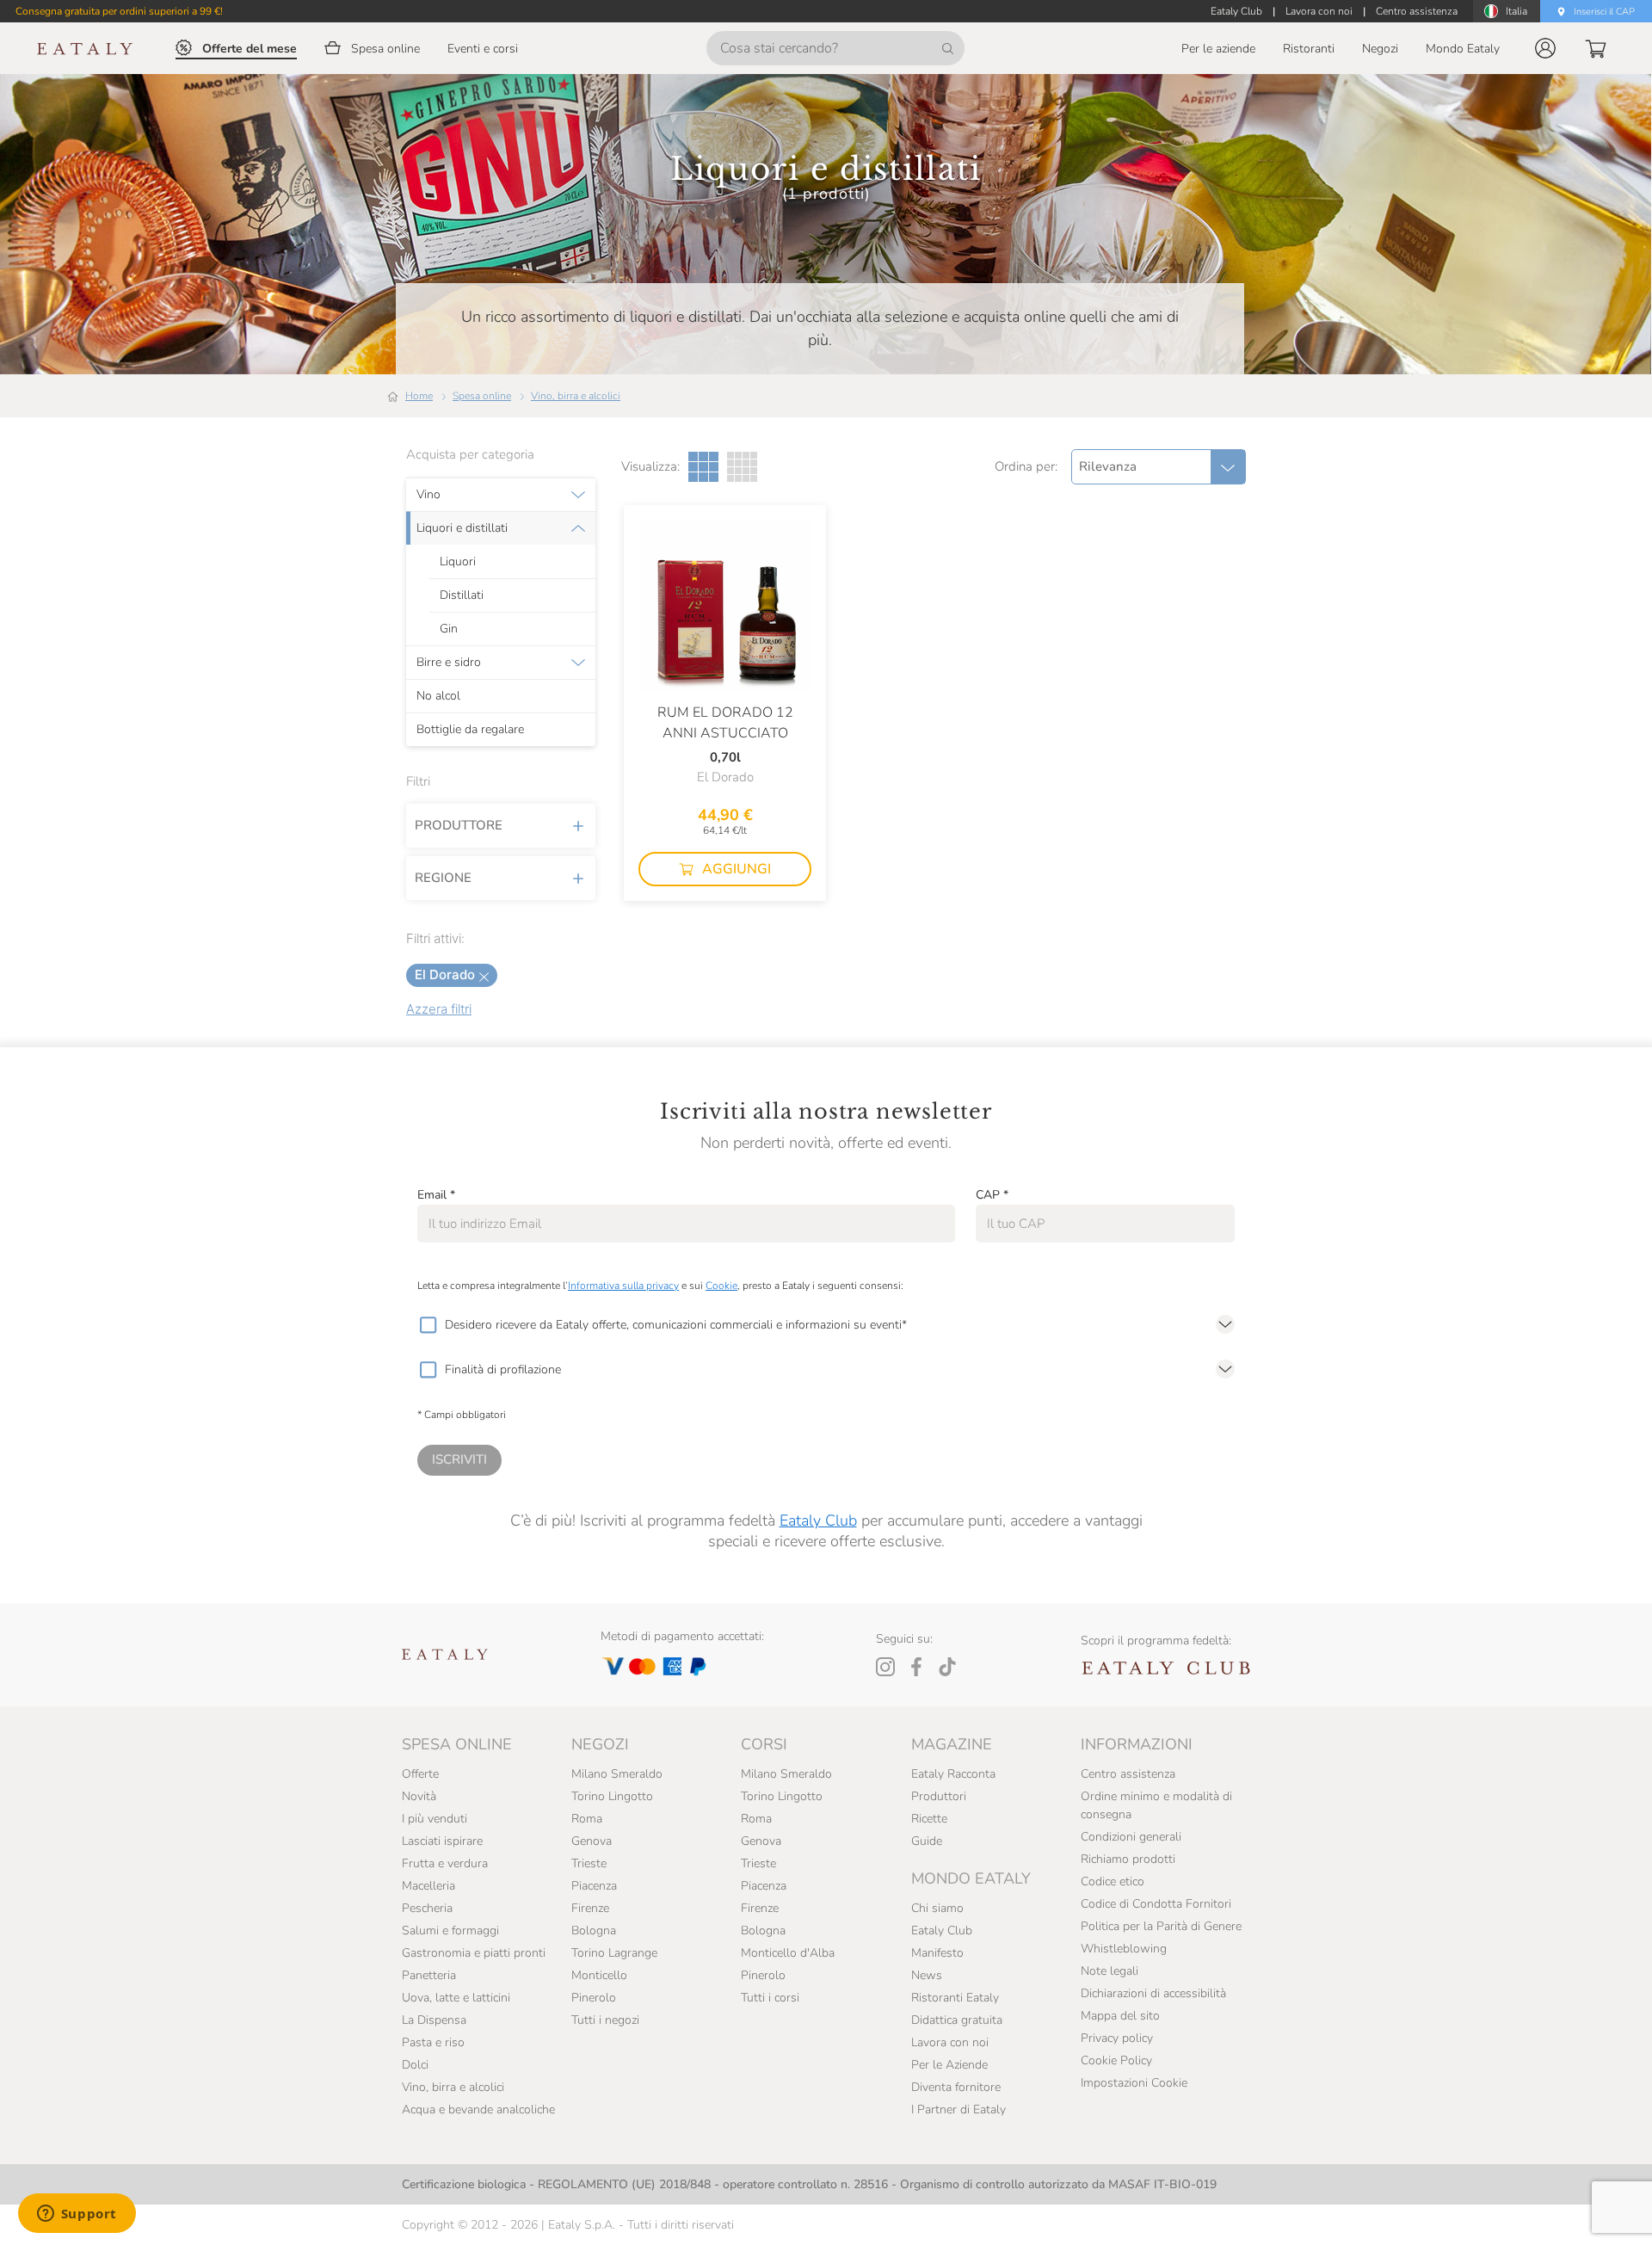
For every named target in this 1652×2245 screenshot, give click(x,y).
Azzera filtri (439, 1009)
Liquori (458, 562)
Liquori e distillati (462, 528)
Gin (449, 629)
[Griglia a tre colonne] (703, 467)
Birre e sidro (449, 663)
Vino (428, 495)
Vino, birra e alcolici (576, 396)
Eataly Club (818, 1520)
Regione (443, 878)
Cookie (721, 1286)
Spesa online (482, 396)
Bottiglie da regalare (470, 730)
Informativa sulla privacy (623, 1286)
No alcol (438, 696)
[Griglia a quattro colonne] (742, 467)
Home (419, 396)
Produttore (459, 825)
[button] (1545, 48)
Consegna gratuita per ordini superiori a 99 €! (119, 11)
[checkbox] (428, 1325)
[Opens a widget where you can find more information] (77, 2215)
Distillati (462, 595)
